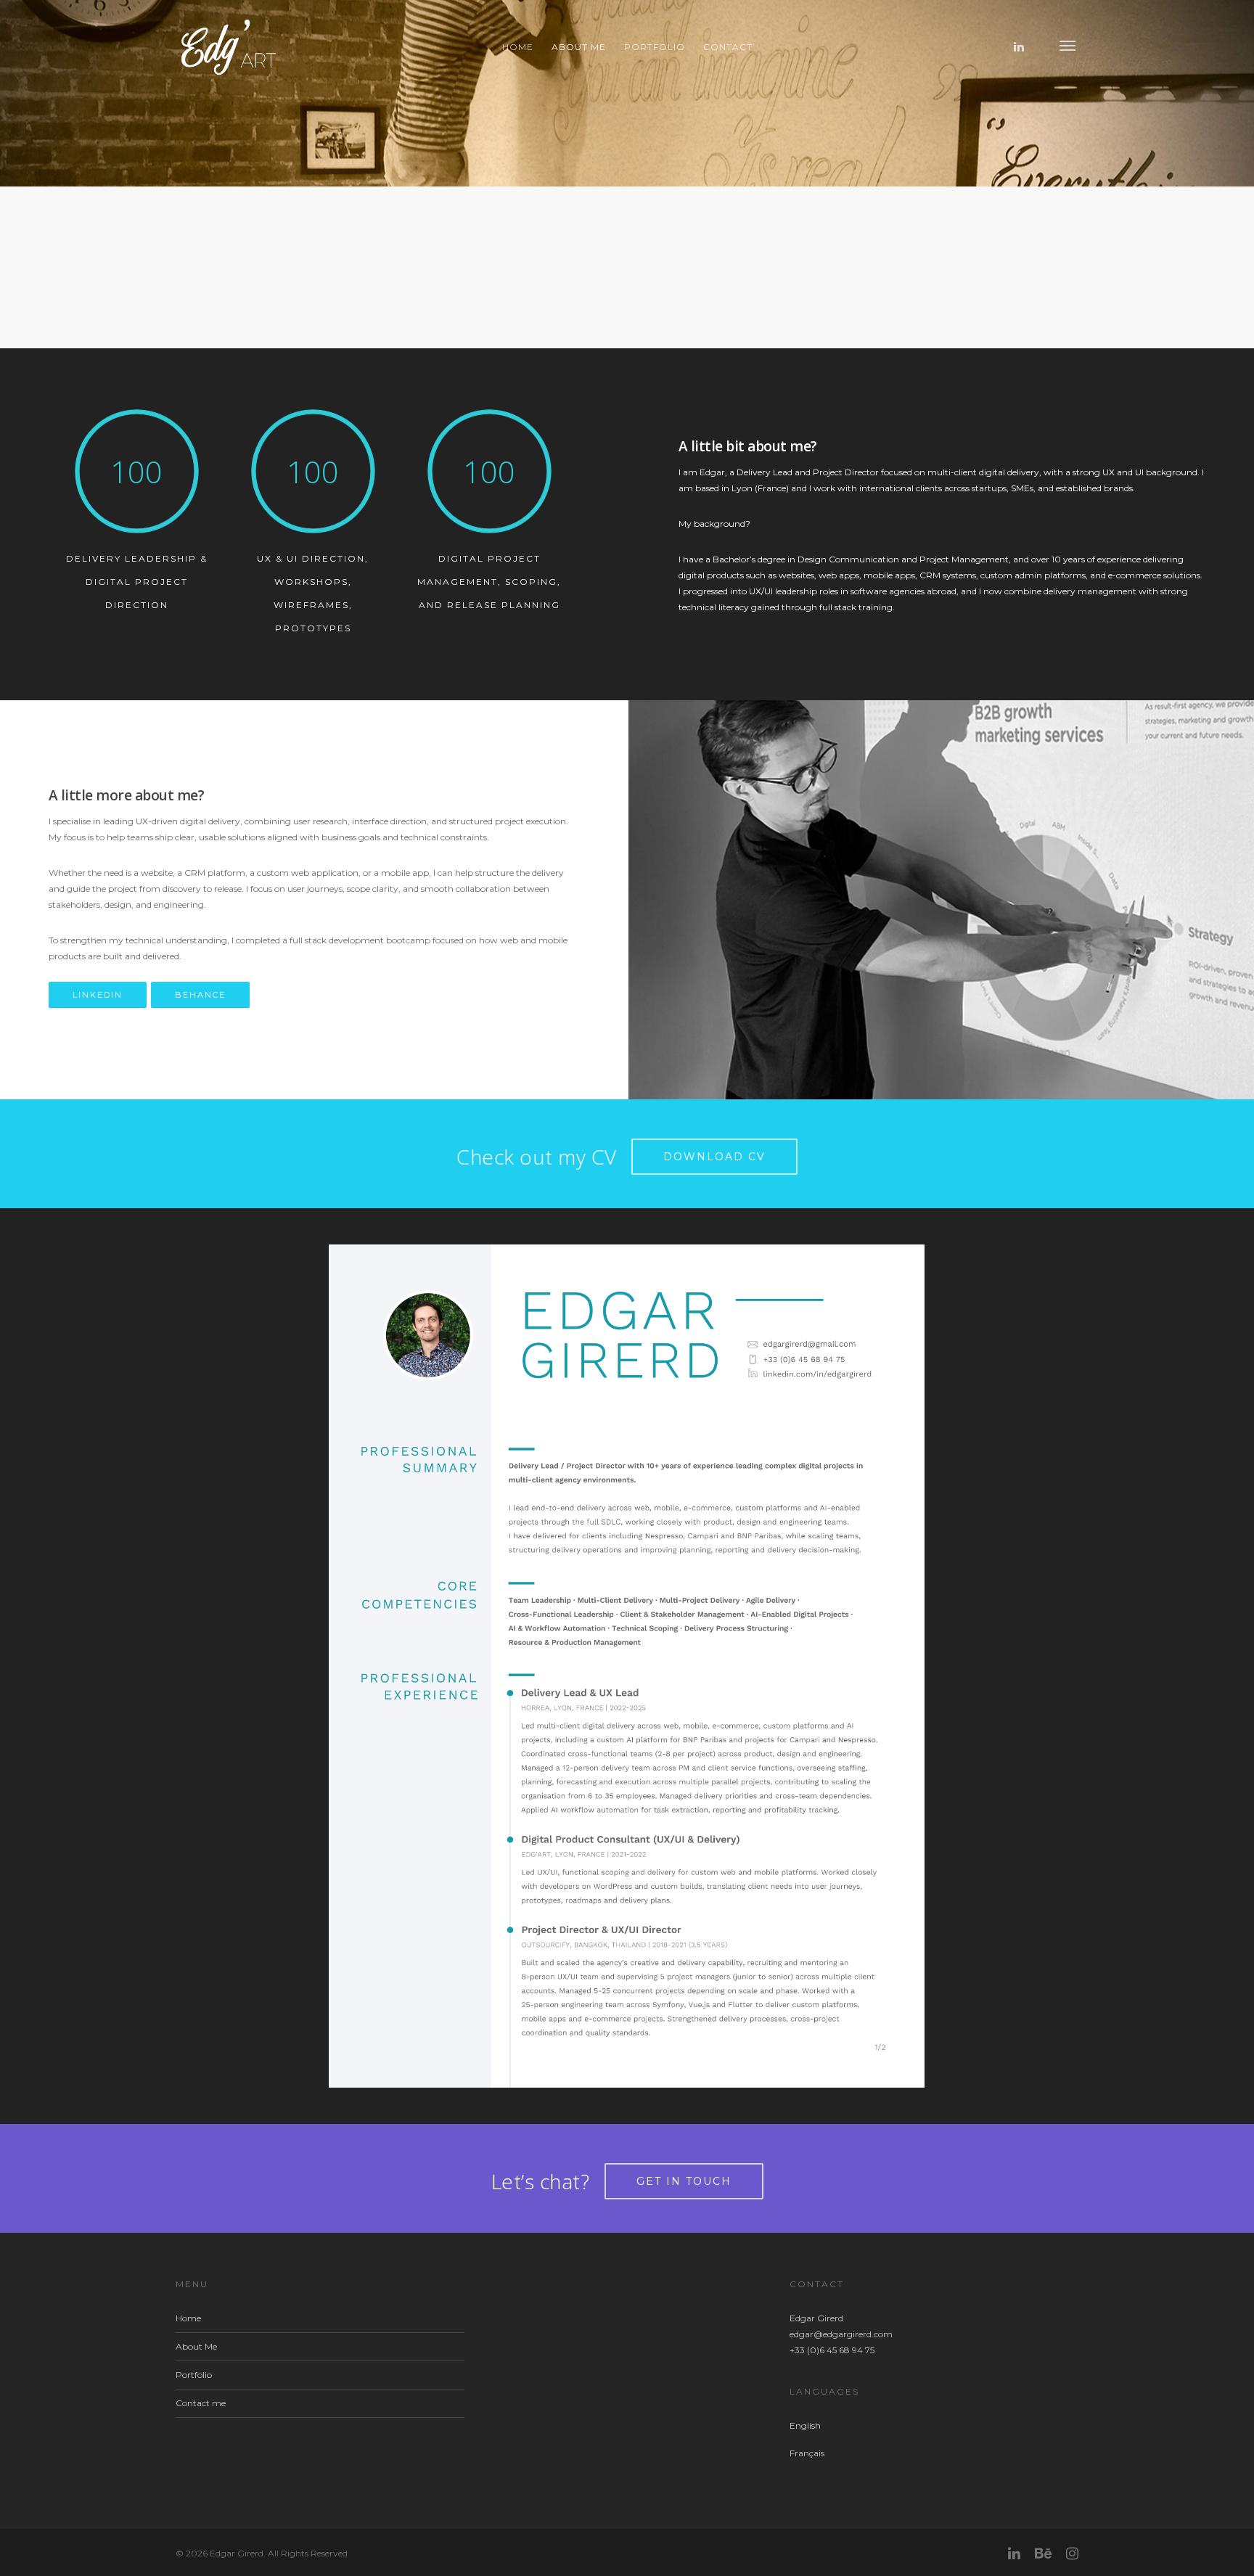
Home (518, 47)
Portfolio (655, 47)
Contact (728, 47)
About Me (579, 47)
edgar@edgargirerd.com (841, 2334)
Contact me (201, 2403)
